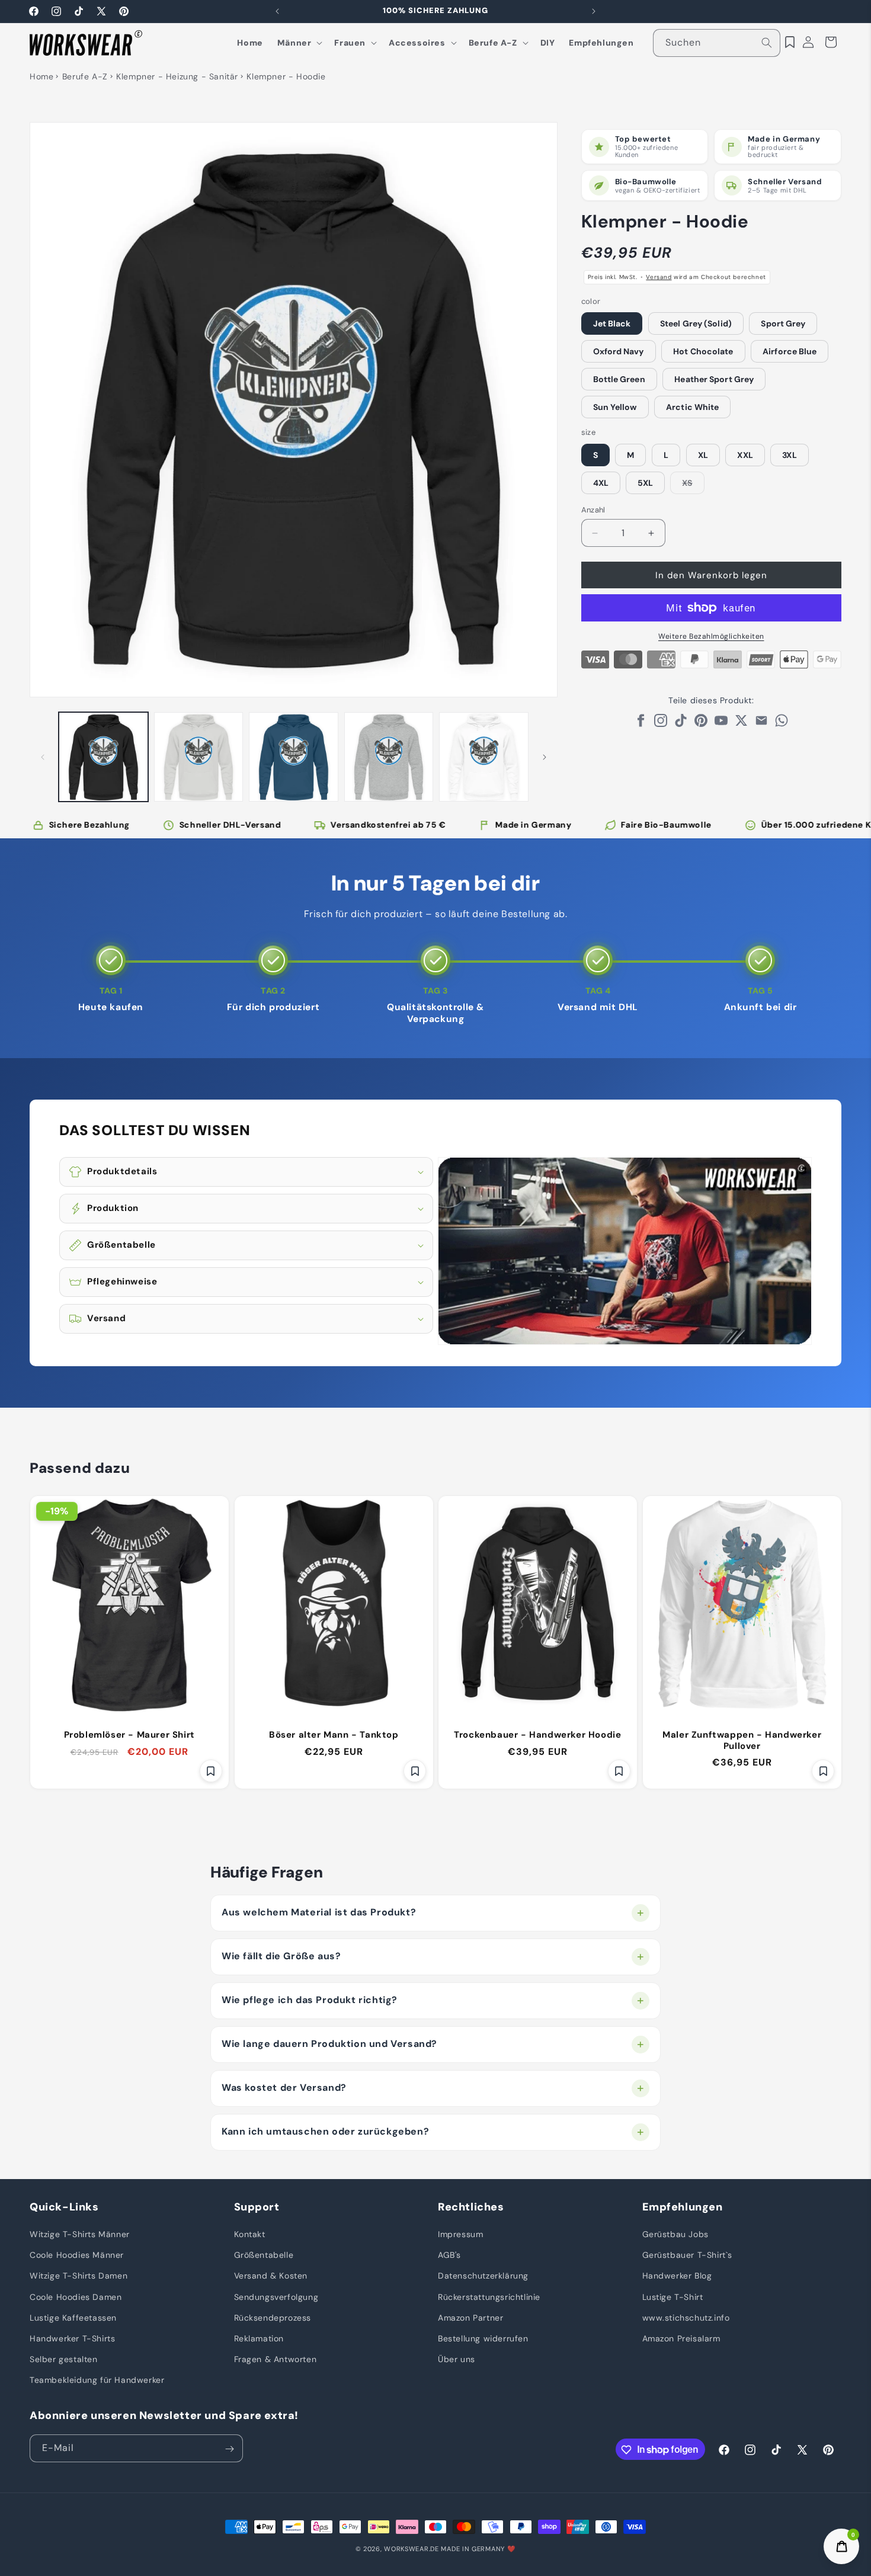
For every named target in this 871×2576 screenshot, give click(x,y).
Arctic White (692, 407)
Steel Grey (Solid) (696, 323)
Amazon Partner (470, 2318)
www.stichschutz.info (686, 2318)
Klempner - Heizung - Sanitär (177, 76)
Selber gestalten (64, 2360)
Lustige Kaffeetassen (73, 2318)
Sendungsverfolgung (276, 2297)
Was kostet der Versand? (284, 2088)
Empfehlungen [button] (683, 2207)
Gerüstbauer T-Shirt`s (688, 2255)
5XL (645, 483)
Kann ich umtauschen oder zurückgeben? (325, 2131)
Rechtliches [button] (471, 2207)
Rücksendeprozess (273, 2318)
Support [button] (257, 2207)
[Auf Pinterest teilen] (701, 724)
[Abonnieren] (229, 2449)
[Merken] (211, 1771)
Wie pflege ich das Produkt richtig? (310, 2000)
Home (41, 76)
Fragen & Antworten (276, 2360)
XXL (745, 455)
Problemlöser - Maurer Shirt (129, 1735)
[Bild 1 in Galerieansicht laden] (103, 757)
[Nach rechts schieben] (545, 757)
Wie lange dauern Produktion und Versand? (329, 2044)
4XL (601, 483)
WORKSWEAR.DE (411, 2549)
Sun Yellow (615, 407)
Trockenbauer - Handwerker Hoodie (537, 1735)
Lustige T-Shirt (673, 2297)
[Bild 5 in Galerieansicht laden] (484, 757)
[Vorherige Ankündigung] (277, 11)
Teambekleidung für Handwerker (97, 2380)
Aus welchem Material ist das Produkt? (319, 1912)
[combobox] (717, 43)
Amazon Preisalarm (681, 2339)
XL (703, 455)
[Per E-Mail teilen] (761, 724)
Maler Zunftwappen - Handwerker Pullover (742, 1741)
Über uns (457, 2360)
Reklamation (259, 2339)
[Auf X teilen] (741, 724)
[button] (299, 43)
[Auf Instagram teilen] (661, 724)
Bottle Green (619, 379)
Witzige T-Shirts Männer (80, 2235)
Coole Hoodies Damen (76, 2297)
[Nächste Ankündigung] (594, 11)
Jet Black (612, 323)
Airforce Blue (790, 351)
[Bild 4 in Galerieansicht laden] (389, 757)
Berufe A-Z (85, 76)
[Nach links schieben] (43, 757)
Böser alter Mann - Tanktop (333, 1735)
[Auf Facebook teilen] (641, 724)
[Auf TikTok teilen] (681, 724)
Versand (659, 277)
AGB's (449, 2255)
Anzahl (593, 510)
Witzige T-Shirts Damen (79, 2276)
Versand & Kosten (271, 2276)
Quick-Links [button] (64, 2207)
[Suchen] (767, 43)
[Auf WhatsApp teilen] (782, 724)
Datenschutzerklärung (483, 2276)
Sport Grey (783, 323)
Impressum (460, 2235)
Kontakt (250, 2235)
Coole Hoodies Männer (77, 2255)
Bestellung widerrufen (483, 2339)
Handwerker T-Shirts (72, 2339)
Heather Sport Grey (714, 379)
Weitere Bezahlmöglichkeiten (711, 636)
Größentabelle (264, 2255)
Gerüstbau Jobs (675, 2235)
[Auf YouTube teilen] (721, 724)
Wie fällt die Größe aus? (281, 1956)
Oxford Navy (619, 351)
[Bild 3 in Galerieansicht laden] (294, 757)
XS (693, 486)
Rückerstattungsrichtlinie (489, 2297)
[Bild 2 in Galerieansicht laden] (199, 757)
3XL (789, 455)
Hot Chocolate (703, 351)
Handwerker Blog (677, 2276)
